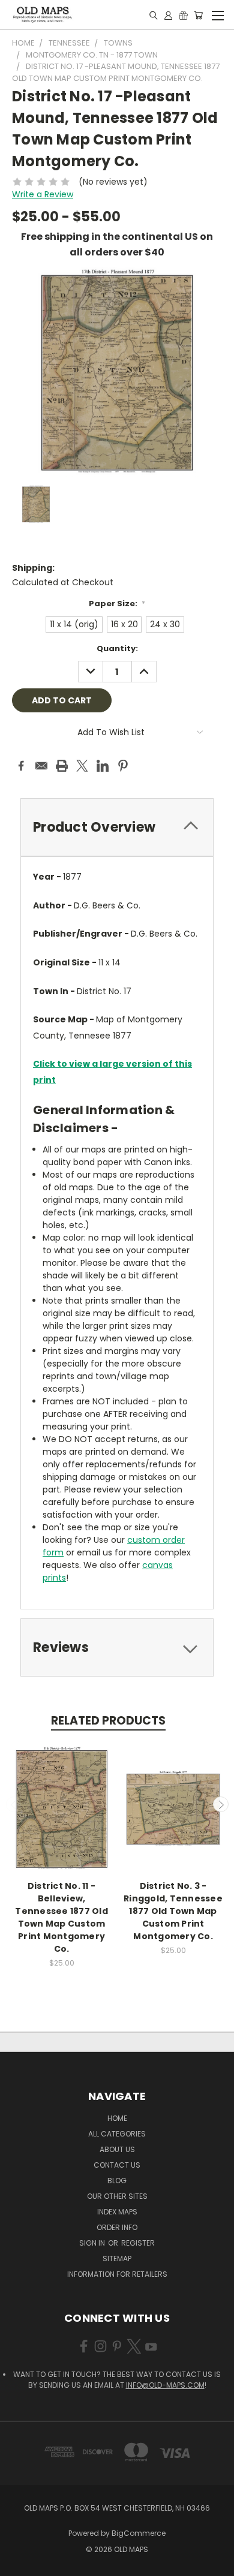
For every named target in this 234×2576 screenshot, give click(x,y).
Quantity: (117, 648)
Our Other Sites (117, 2196)
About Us (117, 2149)
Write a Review (43, 194)
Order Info (117, 2227)
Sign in (93, 2243)
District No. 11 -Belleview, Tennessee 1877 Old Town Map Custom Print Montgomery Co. (61, 1917)
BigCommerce (139, 2533)
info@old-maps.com (165, 2385)
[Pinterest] (123, 766)
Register (138, 2243)
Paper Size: (117, 604)
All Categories (117, 2134)
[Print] (62, 766)
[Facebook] (21, 766)
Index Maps (117, 2212)
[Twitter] (82, 766)
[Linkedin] (103, 766)
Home (117, 2118)
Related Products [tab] (108, 1721)
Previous (14, 1804)
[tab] (117, 827)
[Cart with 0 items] (198, 15)
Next (221, 1804)
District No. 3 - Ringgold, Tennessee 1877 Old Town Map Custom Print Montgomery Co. (173, 1911)
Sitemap (117, 2258)
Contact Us (117, 2165)
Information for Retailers (117, 2274)
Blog (117, 2181)
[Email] (41, 766)
